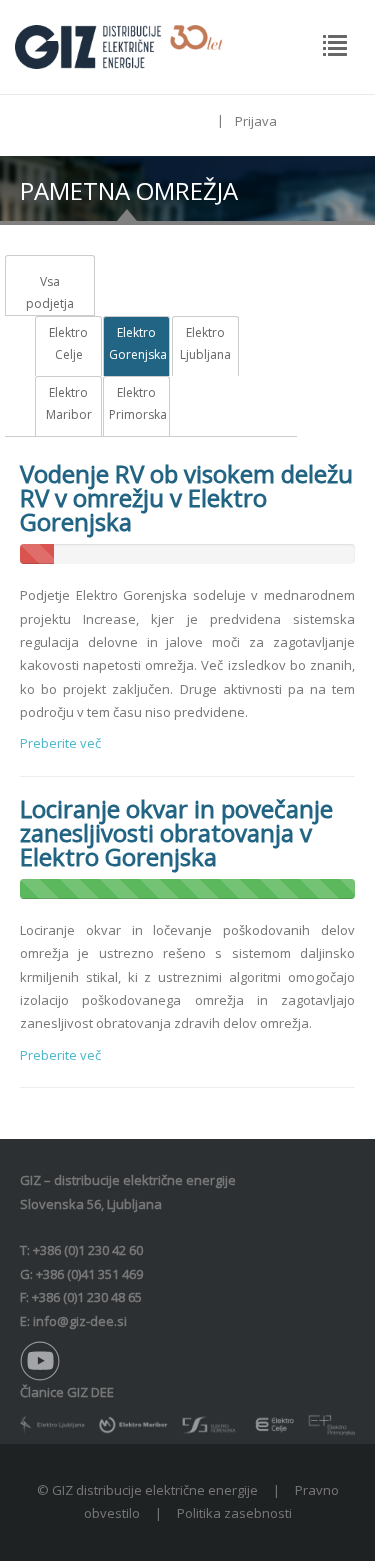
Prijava (256, 121)
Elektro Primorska (136, 403)
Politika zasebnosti (234, 1513)
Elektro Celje (68, 343)
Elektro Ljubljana (205, 343)
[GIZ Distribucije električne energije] (119, 45)
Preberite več (60, 743)
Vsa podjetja (50, 292)
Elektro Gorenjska (136, 343)
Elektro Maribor (69, 403)
